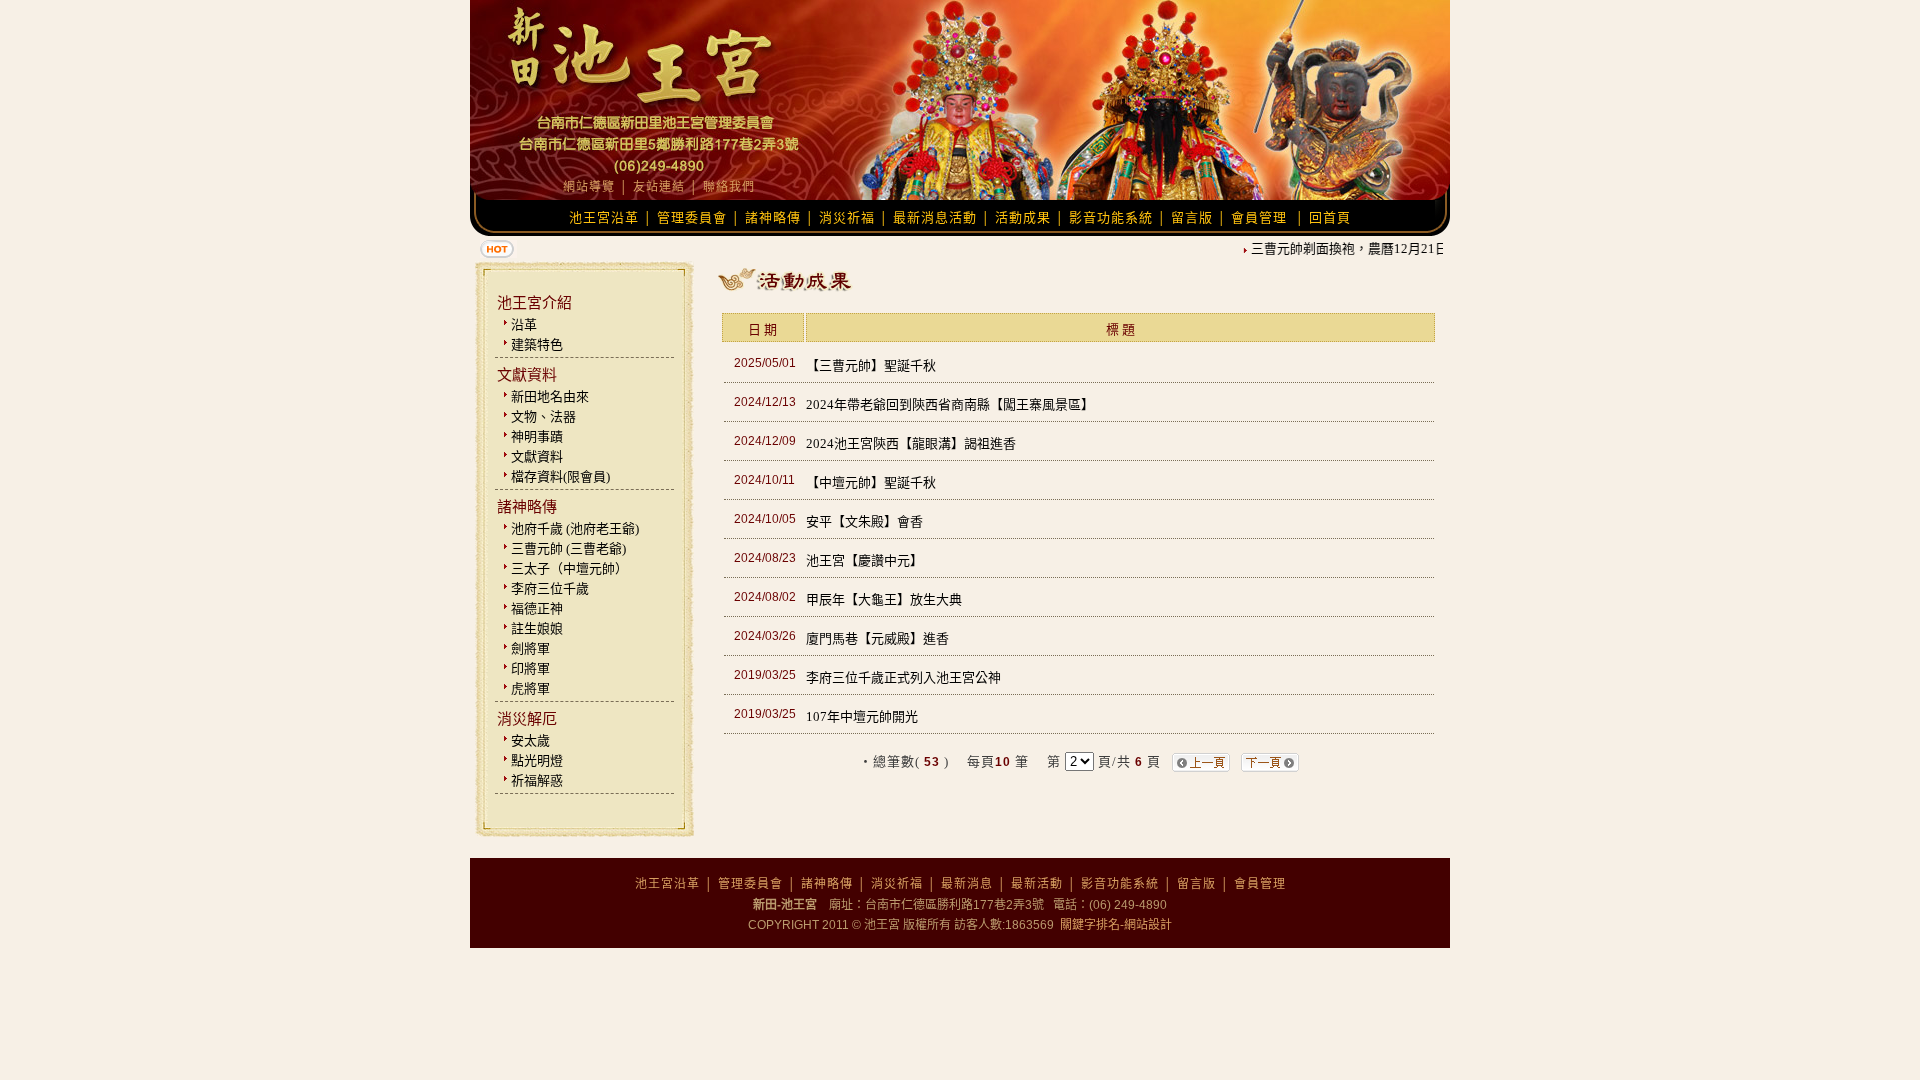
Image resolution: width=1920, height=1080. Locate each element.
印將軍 (530, 668)
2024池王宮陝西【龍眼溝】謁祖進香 (911, 443)
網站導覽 (589, 187)
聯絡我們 (729, 187)
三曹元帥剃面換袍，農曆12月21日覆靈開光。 (1373, 248)
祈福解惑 (537, 780)
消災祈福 (847, 217)
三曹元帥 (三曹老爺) (568, 548)
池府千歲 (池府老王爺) (575, 528)
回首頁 (1330, 217)
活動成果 (1023, 217)
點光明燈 (537, 760)
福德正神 (537, 608)
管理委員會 (692, 217)
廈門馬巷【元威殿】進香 (877, 638)
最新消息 (967, 884)
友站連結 (659, 187)
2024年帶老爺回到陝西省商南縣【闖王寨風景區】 (950, 404)
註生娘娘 (537, 628)
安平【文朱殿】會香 (864, 521)
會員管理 (1259, 217)
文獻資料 (537, 456)
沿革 (524, 324)
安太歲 (530, 740)
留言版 (1192, 217)
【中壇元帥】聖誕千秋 (871, 482)
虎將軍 (530, 688)
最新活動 (1037, 884)
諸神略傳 (773, 217)
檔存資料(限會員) (560, 476)
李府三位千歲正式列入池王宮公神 (903, 677)
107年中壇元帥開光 (862, 716)
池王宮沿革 (604, 217)
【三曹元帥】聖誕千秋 (871, 365)
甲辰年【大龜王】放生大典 (884, 599)
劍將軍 (530, 648)
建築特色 (537, 344)
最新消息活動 (935, 217)
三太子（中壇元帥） (569, 568)
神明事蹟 (537, 436)
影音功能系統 (1111, 217)
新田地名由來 (550, 396)
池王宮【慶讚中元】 (864, 560)
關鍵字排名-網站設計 (1114, 925)
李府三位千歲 (550, 588)
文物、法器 (543, 416)
